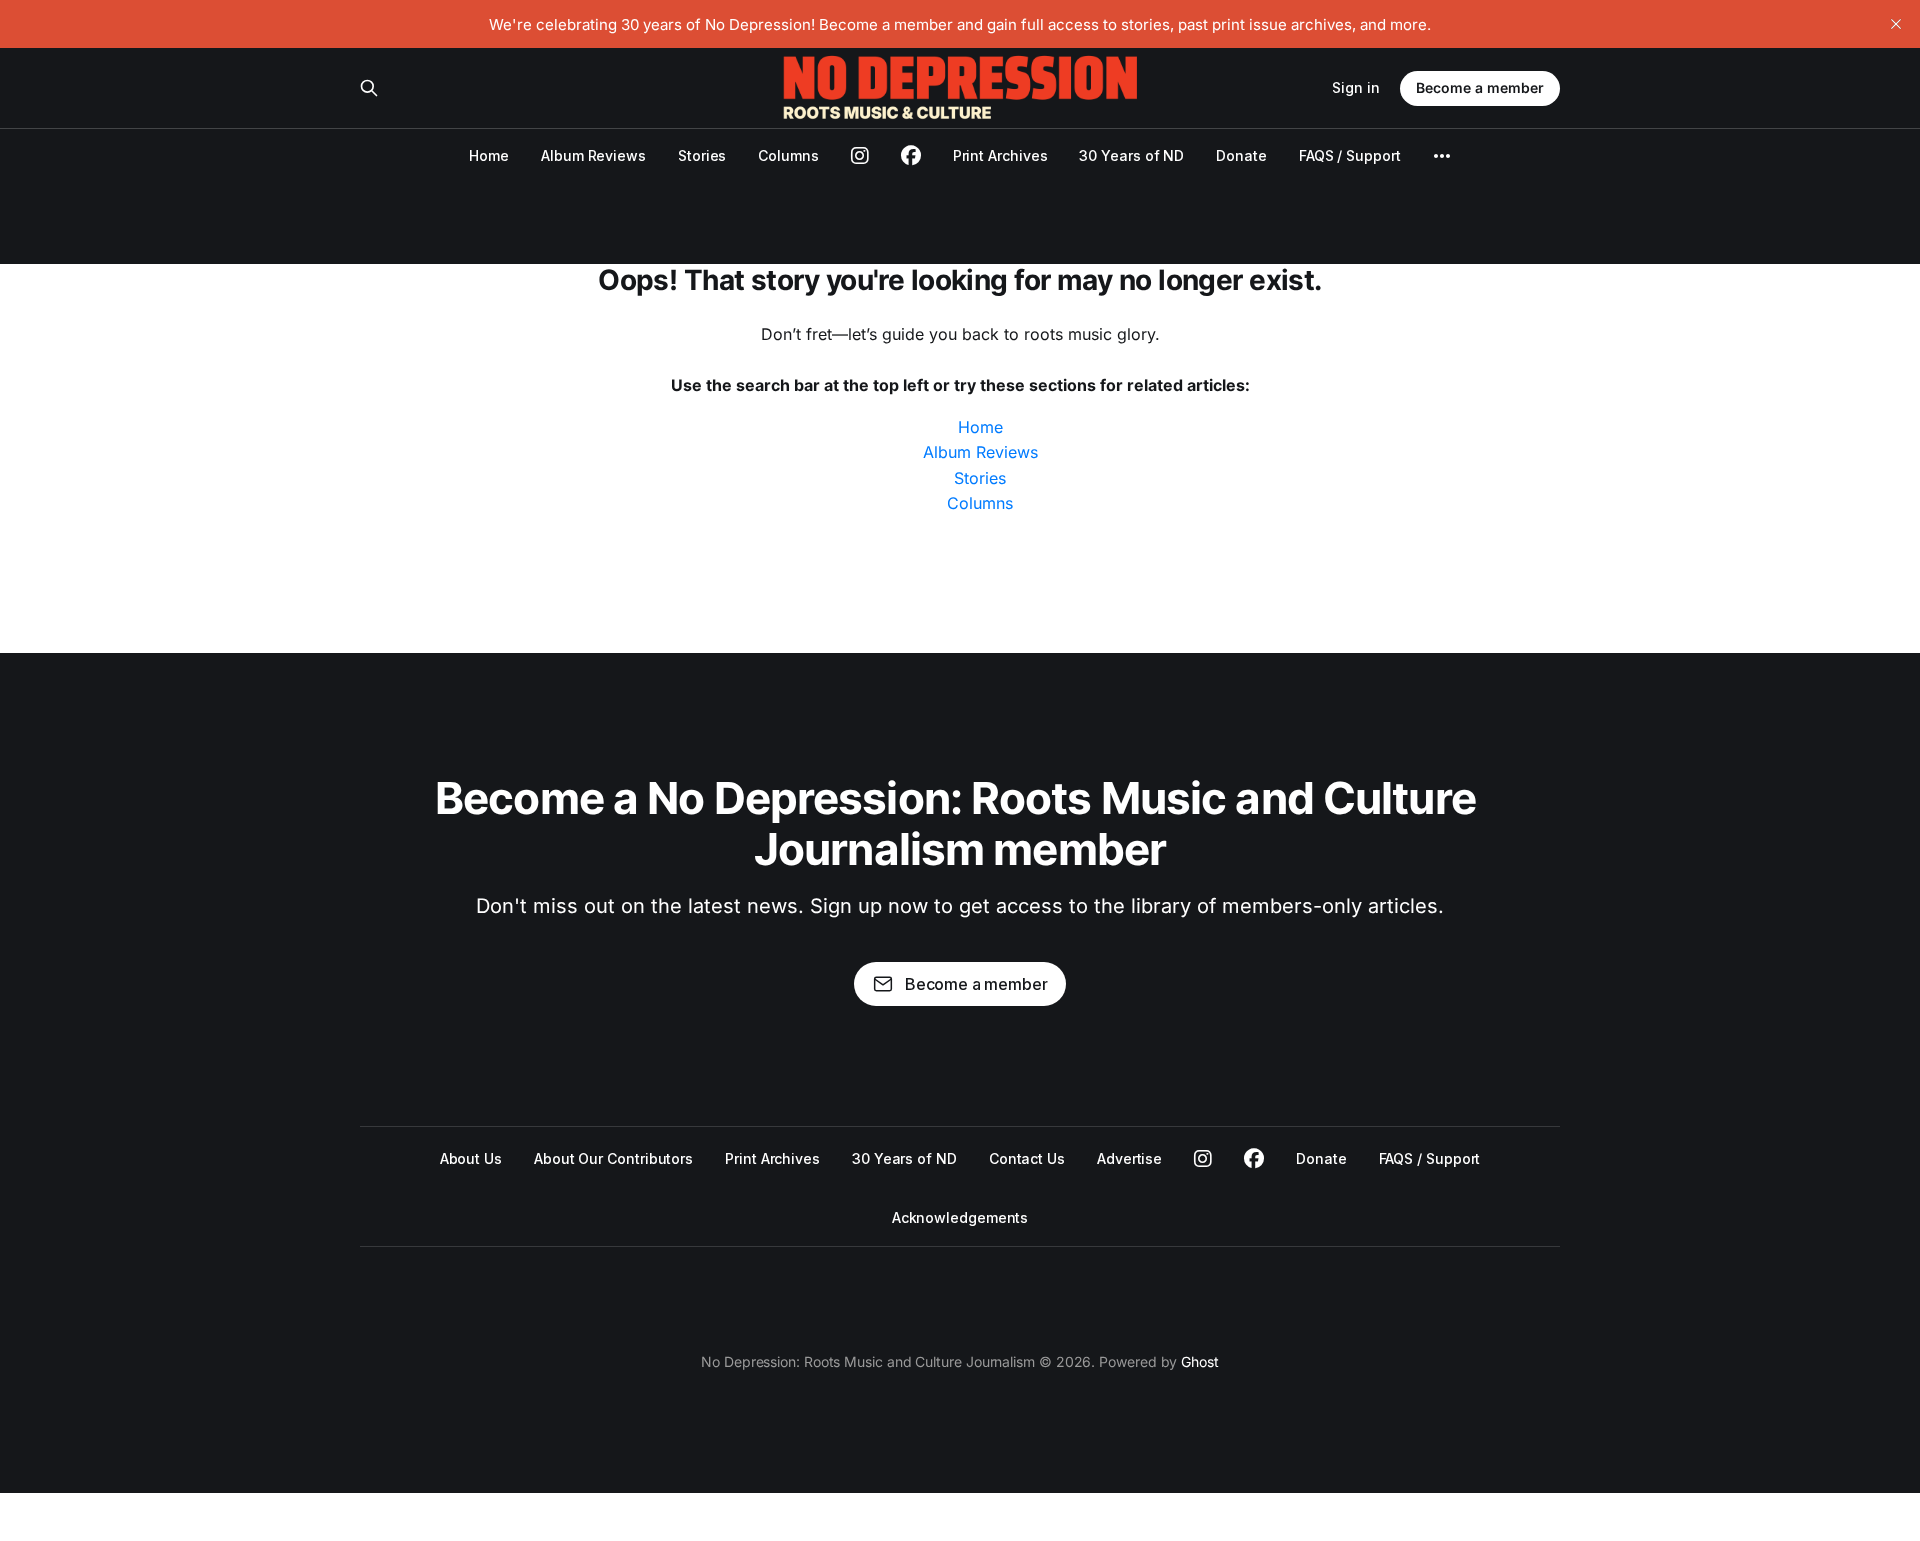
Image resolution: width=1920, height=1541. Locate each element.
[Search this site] (369, 88)
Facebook (1254, 1159)
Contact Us (1027, 1158)
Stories (702, 155)
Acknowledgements (960, 1217)
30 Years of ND (1131, 155)
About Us (471, 1158)
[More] (1442, 156)
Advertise (1129, 1158)
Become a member (1480, 87)
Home (489, 155)
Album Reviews (593, 155)
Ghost (1200, 1361)
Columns (788, 155)
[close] (1896, 24)
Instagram (1203, 1159)
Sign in (1356, 87)
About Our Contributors (613, 1158)
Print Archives (1000, 155)
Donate (1241, 155)
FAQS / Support (1350, 155)
